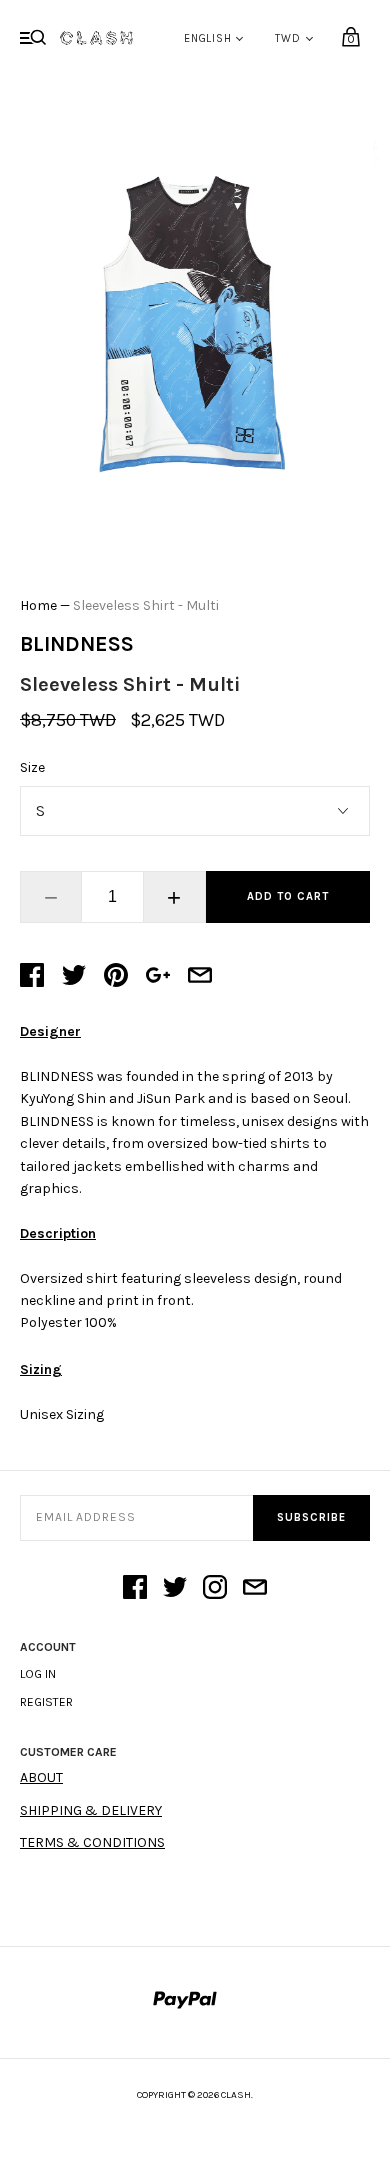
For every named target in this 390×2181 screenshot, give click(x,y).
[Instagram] (215, 1589)
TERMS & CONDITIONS (92, 1842)
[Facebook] (135, 1589)
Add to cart (288, 896)
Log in (38, 1674)
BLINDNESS (77, 644)
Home (38, 605)
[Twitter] (175, 1589)
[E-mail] (255, 1589)
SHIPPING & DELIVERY (91, 1810)
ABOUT (41, 1777)
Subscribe (311, 1517)
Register (46, 1702)
